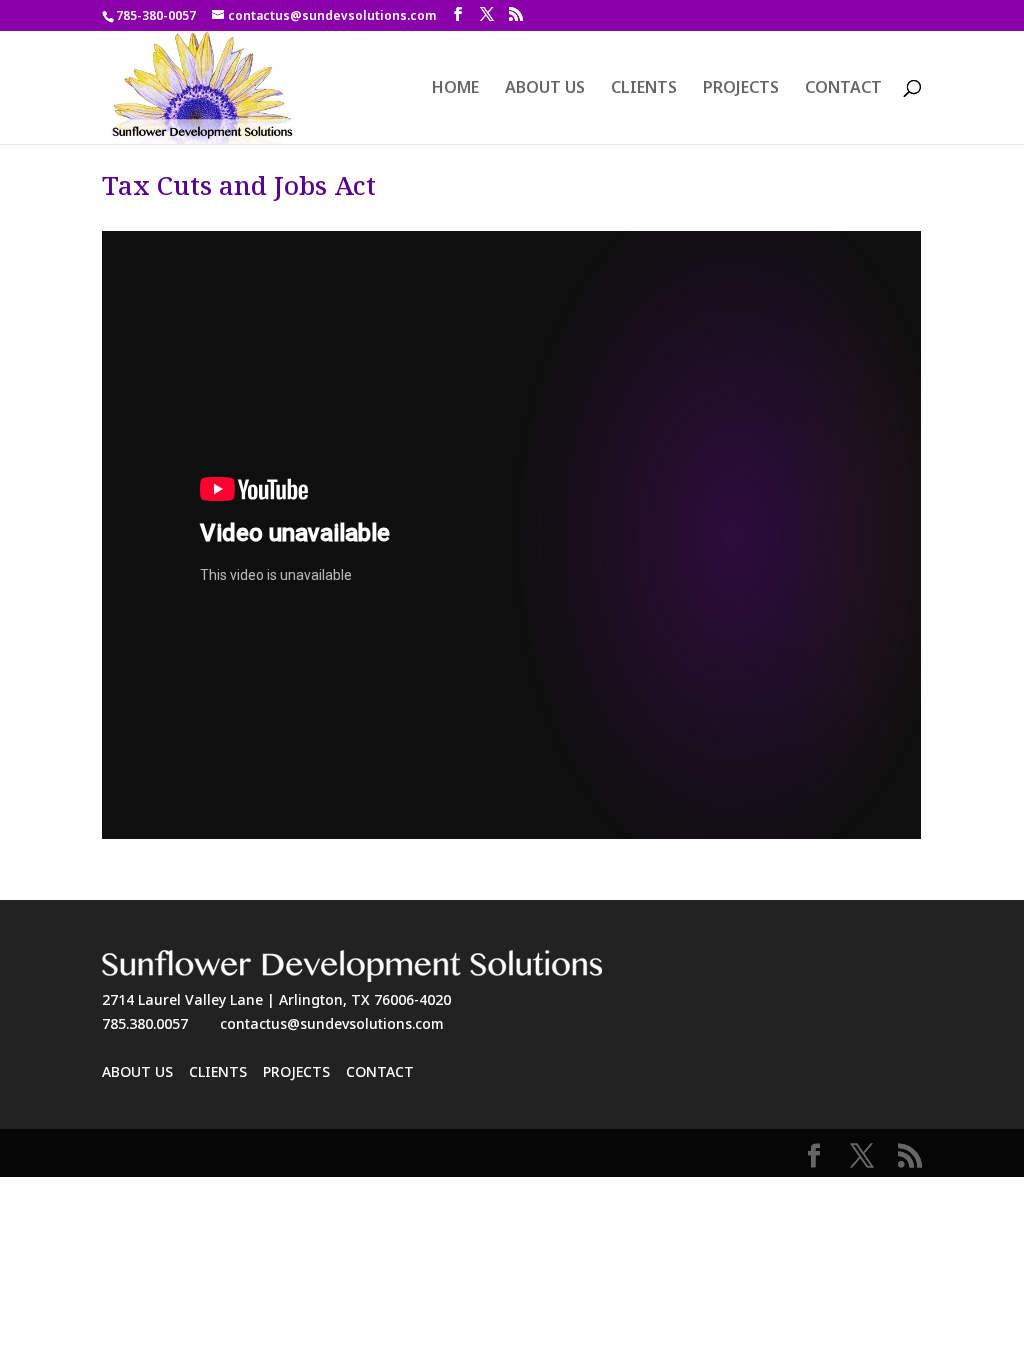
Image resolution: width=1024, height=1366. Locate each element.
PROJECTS (741, 89)
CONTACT (843, 89)
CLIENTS (644, 89)
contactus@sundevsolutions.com (332, 1023)
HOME (455, 89)
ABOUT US (545, 89)
